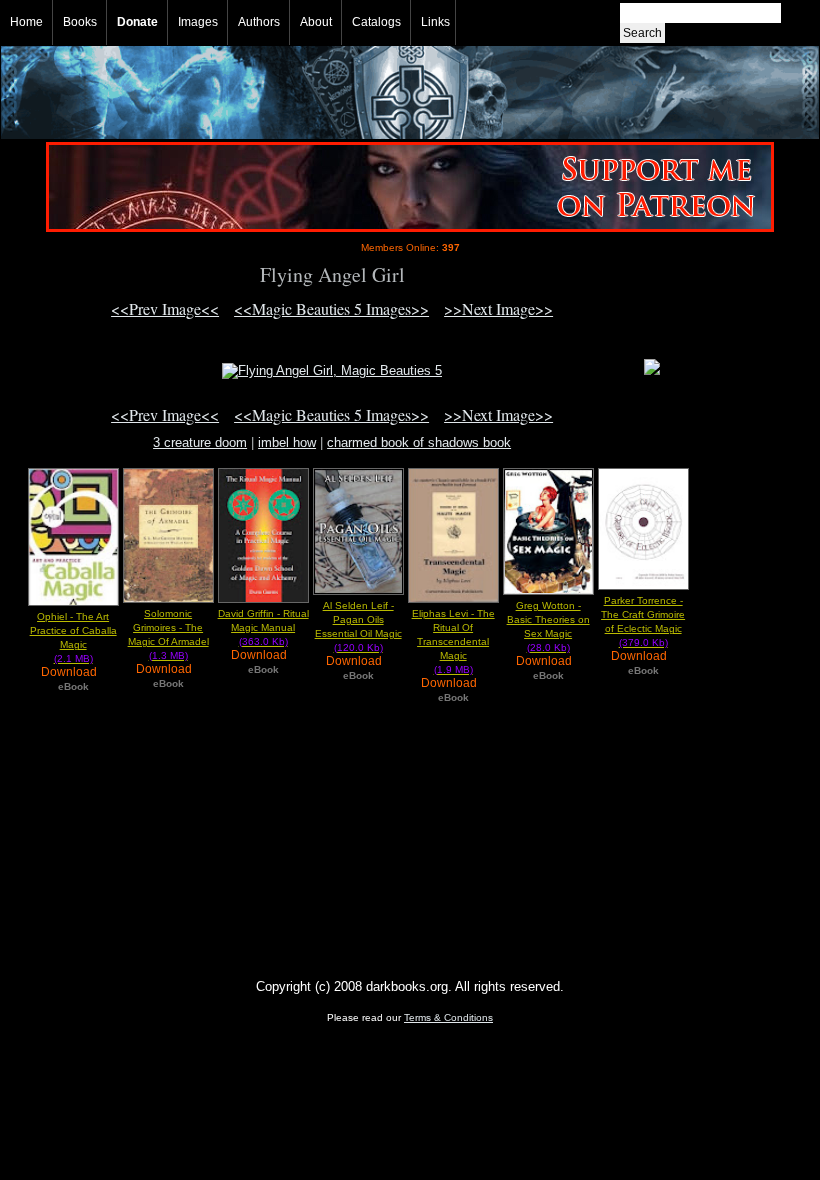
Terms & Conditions (448, 1017)
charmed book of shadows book (419, 442)
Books (80, 22)
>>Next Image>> (498, 308)
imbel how (287, 442)
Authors (259, 22)
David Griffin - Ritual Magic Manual (263, 627)
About (316, 22)
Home (26, 22)
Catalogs (376, 22)
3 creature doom (200, 442)
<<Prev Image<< (165, 308)
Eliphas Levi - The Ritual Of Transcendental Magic (453, 641)
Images (198, 22)
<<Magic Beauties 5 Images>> (331, 308)
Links (435, 22)
